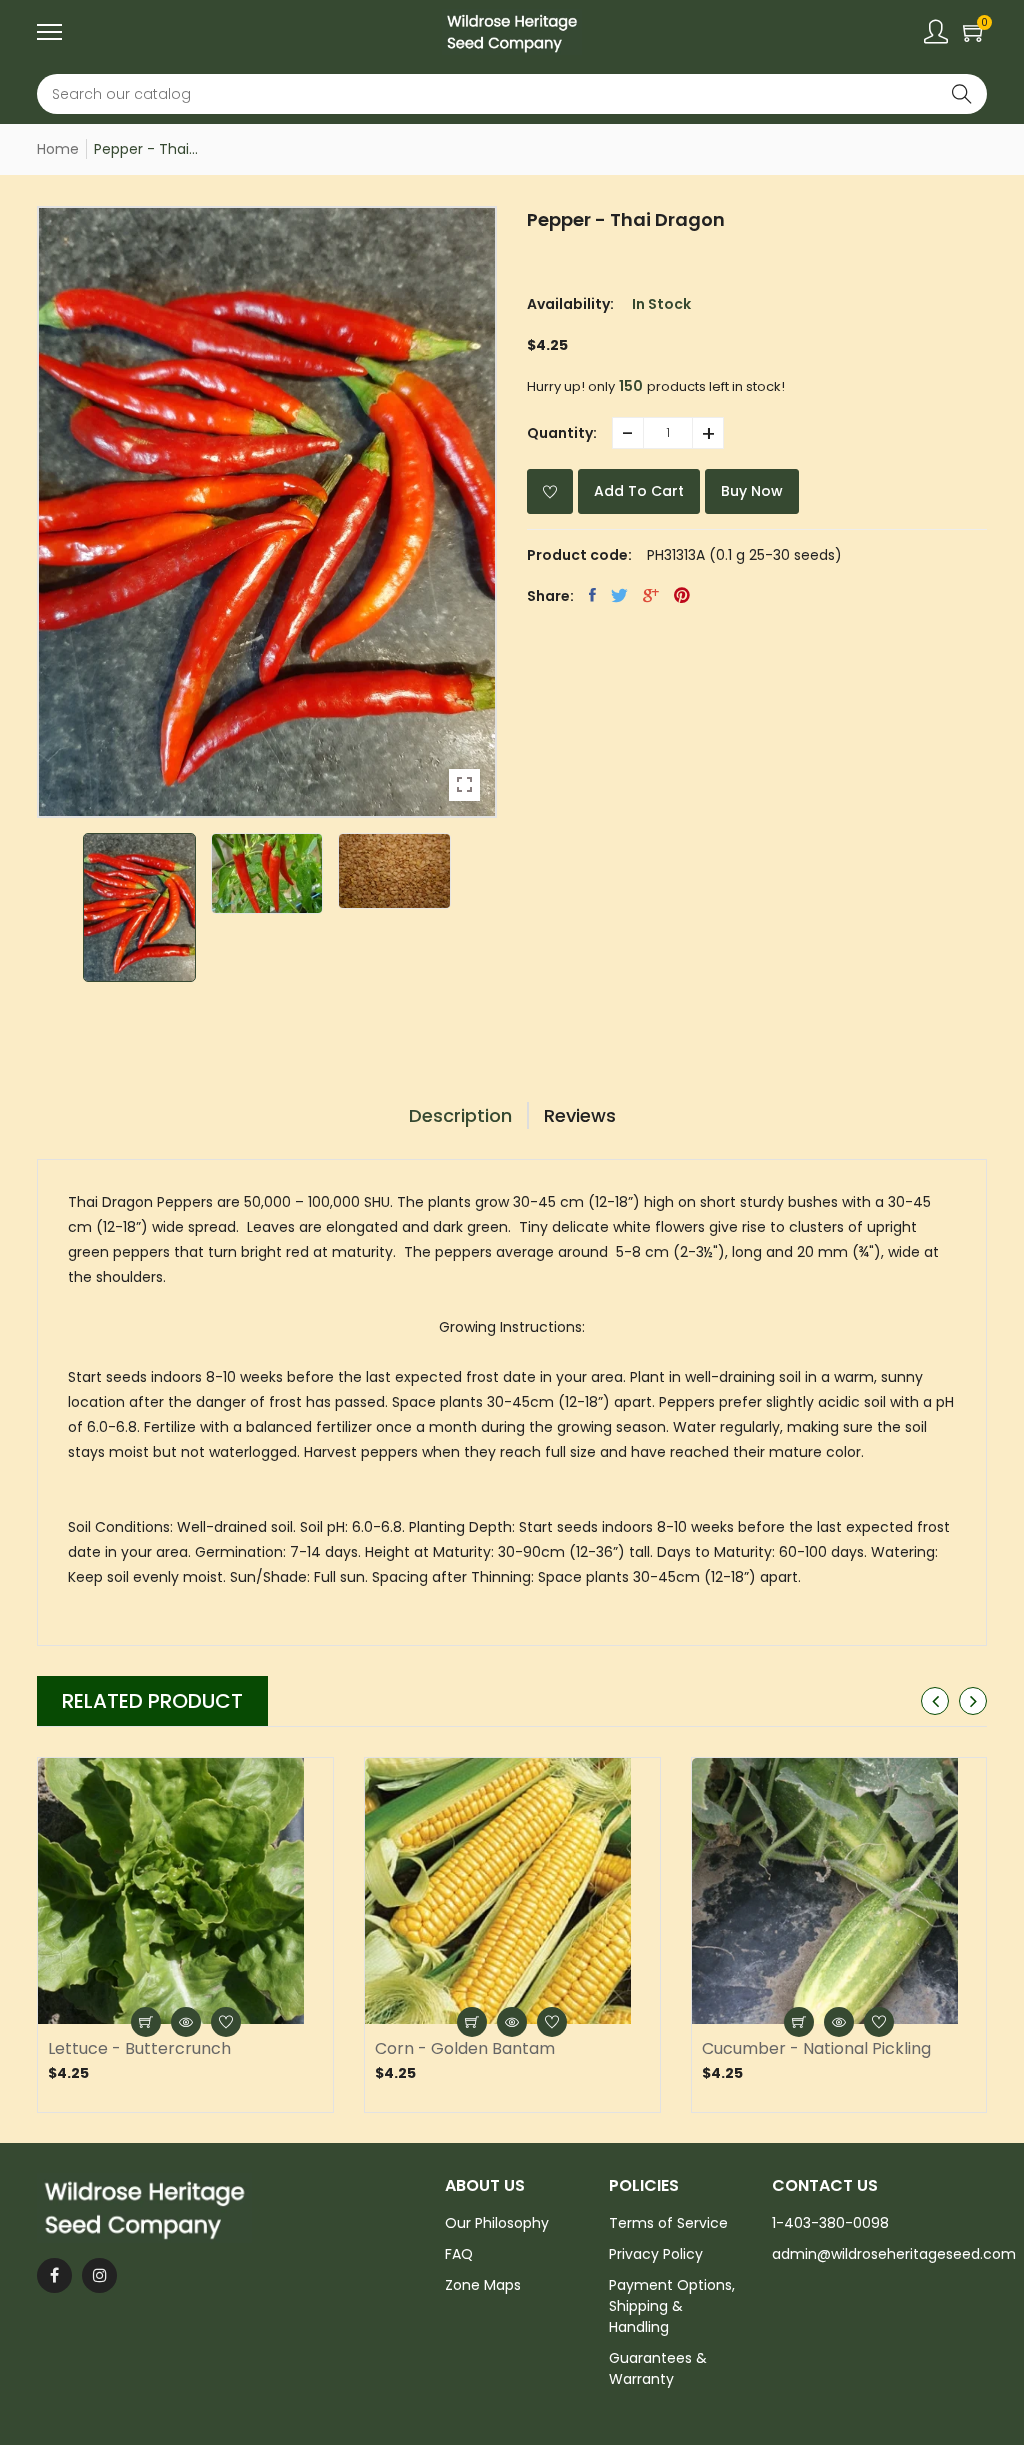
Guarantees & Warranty (658, 2368)
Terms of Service (668, 2223)
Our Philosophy (497, 2223)
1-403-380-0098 (830, 2223)
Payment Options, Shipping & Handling (672, 2306)
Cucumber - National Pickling (816, 2049)
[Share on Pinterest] (682, 595)
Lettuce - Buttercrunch (139, 2049)
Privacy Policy (656, 2254)
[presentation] (935, 1701)
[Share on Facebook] (592, 595)
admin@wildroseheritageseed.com (894, 2254)
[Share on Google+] (651, 595)
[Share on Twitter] (619, 595)
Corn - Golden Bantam (465, 2049)
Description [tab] (460, 1115)
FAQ (459, 2254)
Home (58, 149)
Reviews (580, 1115)
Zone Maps (483, 2285)
